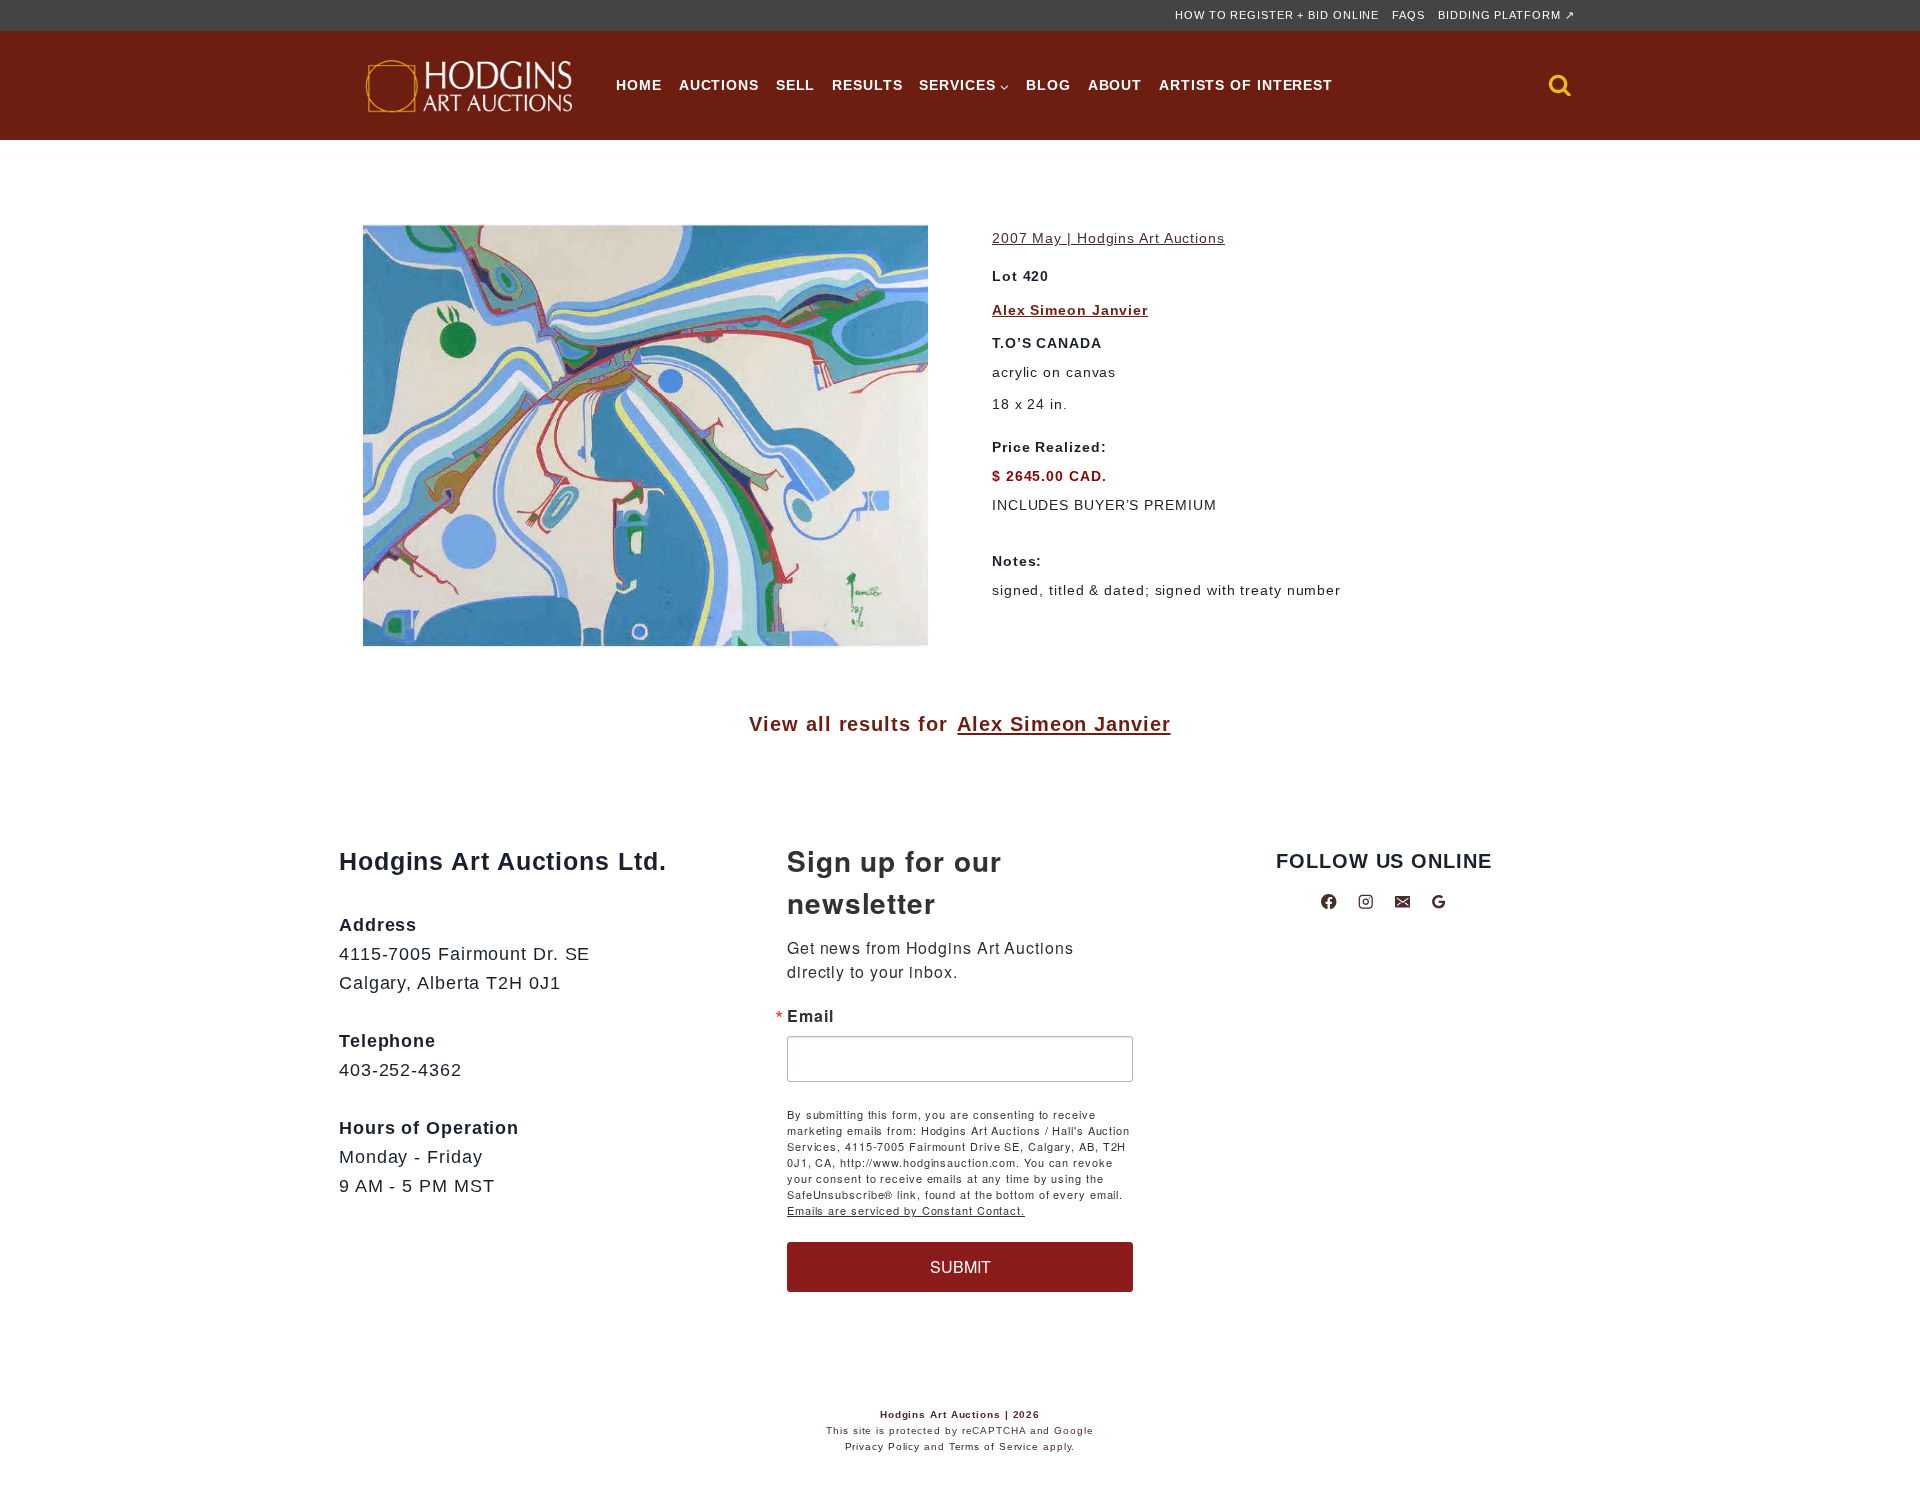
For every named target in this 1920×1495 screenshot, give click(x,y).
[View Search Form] (1560, 86)
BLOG (1048, 85)
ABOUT (1115, 85)
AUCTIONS (719, 85)
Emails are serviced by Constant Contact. (906, 1210)
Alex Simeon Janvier (1070, 310)
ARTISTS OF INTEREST (1246, 85)
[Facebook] (1329, 901)
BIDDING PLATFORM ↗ (1506, 15)
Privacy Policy (883, 1446)
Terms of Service (994, 1446)
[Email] (1402, 901)
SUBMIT (960, 1266)
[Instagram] (1365, 901)
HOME (639, 85)
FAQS (1408, 15)
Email (810, 1016)
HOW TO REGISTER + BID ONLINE (1277, 15)
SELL (796, 85)
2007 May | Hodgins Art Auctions (1108, 238)
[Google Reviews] (1438, 901)
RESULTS (867, 85)
